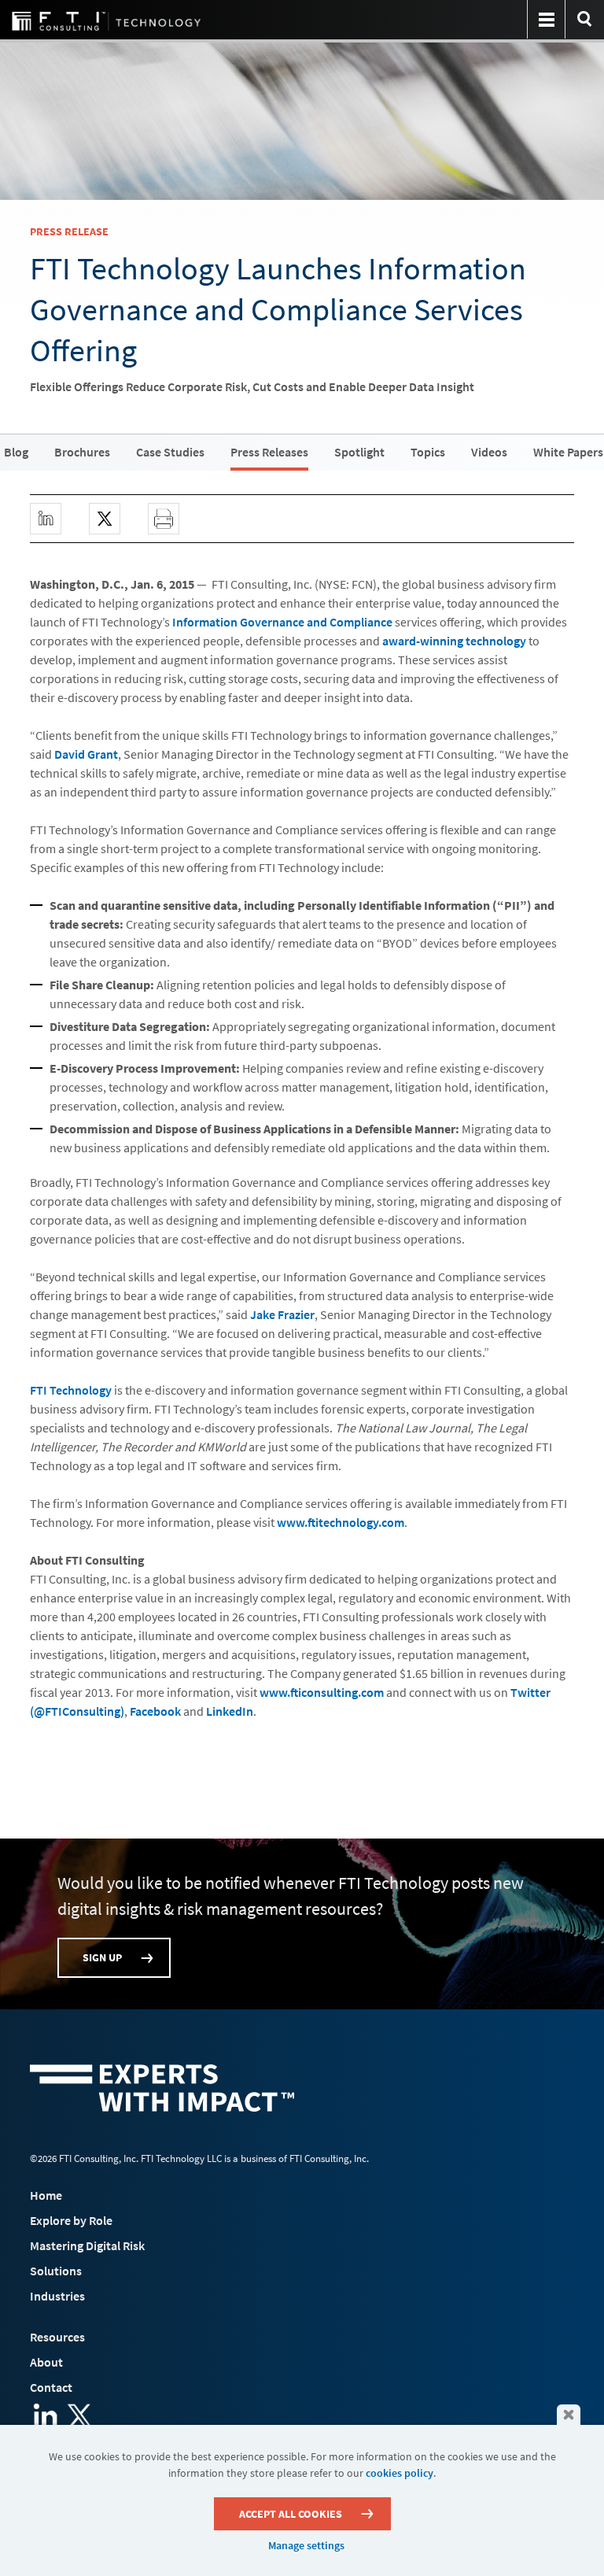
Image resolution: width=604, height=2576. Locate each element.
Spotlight (359, 452)
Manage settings (306, 2545)
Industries (57, 2296)
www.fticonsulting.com (322, 1692)
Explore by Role (71, 2220)
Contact (51, 2387)
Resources (57, 2337)
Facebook (155, 1711)
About (46, 2362)
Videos (489, 452)
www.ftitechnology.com (341, 1522)
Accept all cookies (291, 2514)
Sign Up (102, 1957)
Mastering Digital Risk (87, 2245)
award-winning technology (454, 641)
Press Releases (269, 452)
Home (46, 2195)
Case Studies (170, 452)
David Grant (86, 754)
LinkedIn (230, 1711)
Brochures (82, 452)
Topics (428, 452)
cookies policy (400, 2473)
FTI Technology (71, 1390)
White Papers (568, 452)
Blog (16, 452)
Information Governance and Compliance (282, 622)
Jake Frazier (282, 1314)
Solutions (56, 2271)
